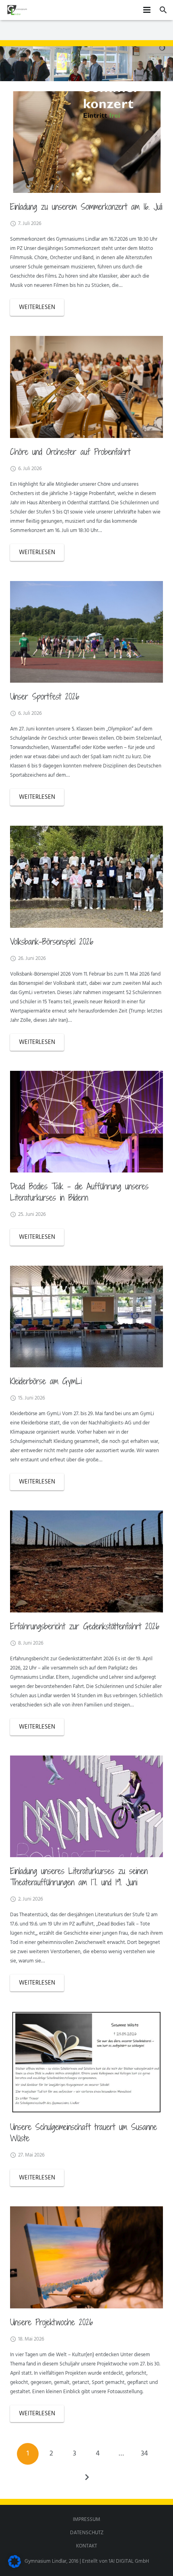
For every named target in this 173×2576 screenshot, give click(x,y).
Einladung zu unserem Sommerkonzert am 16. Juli (86, 207)
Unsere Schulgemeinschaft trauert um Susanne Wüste (83, 2132)
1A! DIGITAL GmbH (129, 2561)
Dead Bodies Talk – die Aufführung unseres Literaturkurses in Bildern (79, 1192)
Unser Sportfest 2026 (45, 696)
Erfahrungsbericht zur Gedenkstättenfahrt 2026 (85, 1626)
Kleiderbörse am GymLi (46, 1381)
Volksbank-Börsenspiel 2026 (52, 941)
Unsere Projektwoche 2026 (51, 2322)
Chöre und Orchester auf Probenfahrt (70, 452)
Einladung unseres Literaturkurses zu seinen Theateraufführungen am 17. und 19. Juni (79, 1876)
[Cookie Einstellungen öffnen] (14, 2567)
